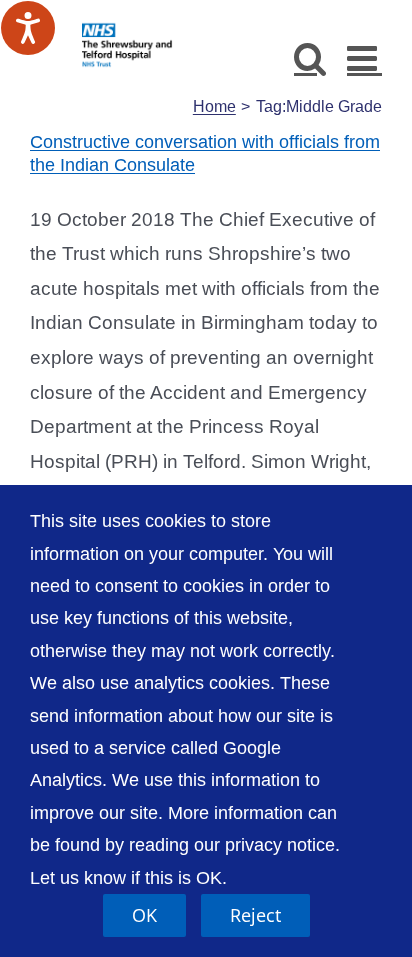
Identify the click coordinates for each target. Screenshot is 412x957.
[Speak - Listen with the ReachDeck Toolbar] (28, 28)
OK (144, 915)
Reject (255, 915)
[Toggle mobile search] (310, 57)
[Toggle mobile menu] (364, 57)
